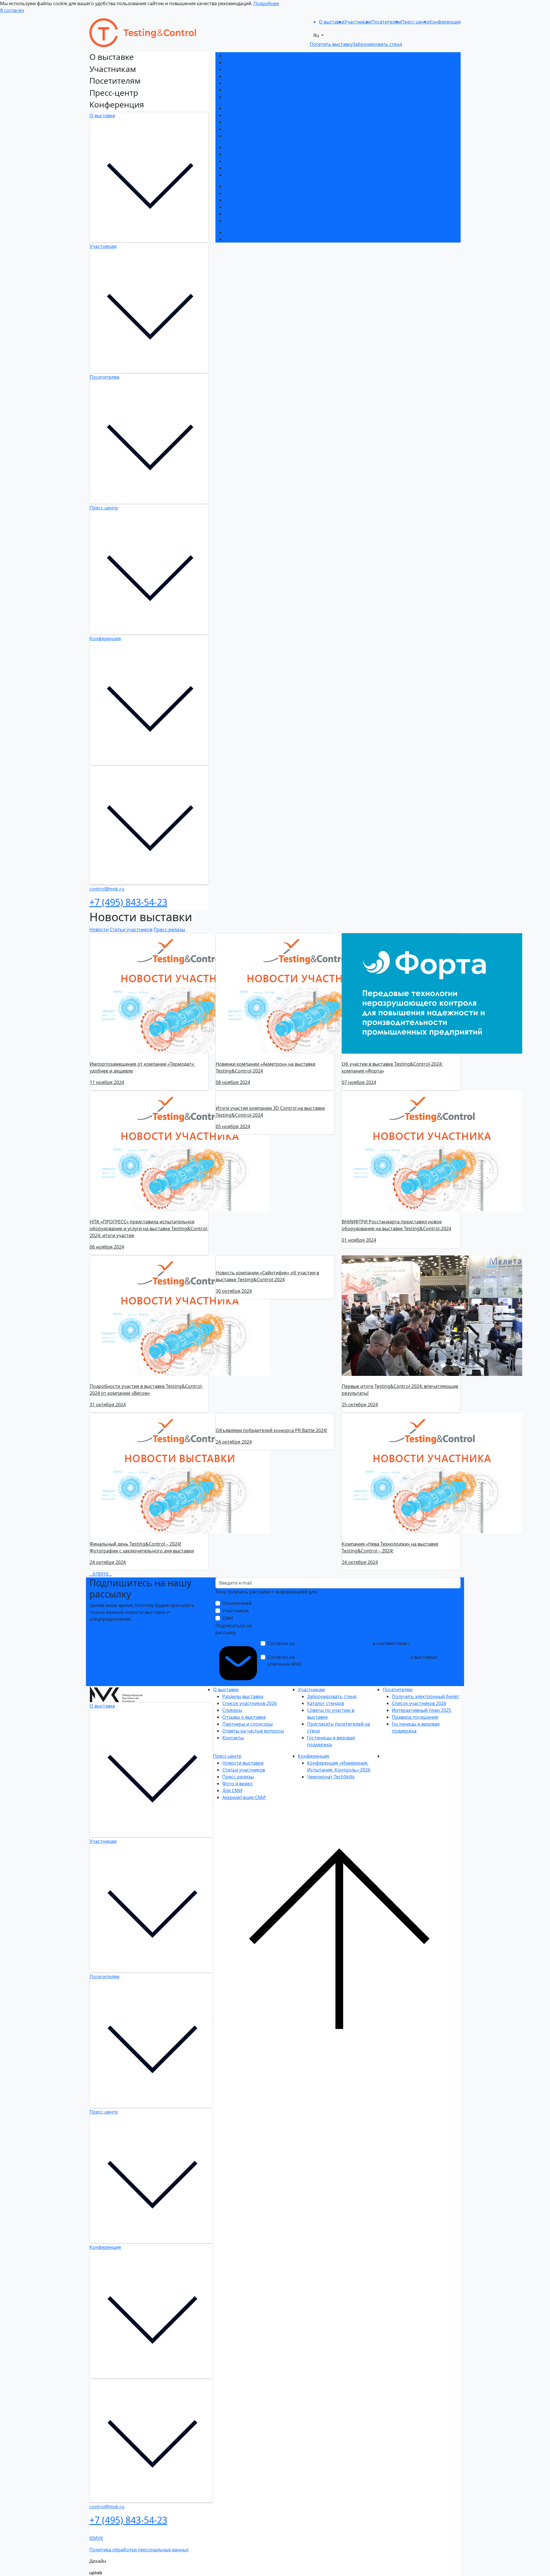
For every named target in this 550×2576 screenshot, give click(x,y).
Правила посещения (248, 168)
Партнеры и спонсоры (250, 83)
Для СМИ (235, 214)
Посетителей (237, 1603)
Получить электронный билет (258, 147)
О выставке (102, 116)
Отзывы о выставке (246, 76)
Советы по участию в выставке (259, 122)
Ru (317, 35)
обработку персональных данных (334, 1643)
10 (106, 1574)
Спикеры (234, 69)
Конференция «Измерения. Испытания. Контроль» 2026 (287, 232)
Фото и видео (240, 207)
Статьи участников (246, 193)
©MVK (96, 2540)
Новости (99, 929)
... (91, 1574)
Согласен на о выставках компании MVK (352, 1661)
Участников (235, 1611)
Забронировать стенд (249, 108)
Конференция (105, 638)
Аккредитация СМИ (246, 221)
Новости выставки (245, 186)
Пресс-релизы (240, 200)
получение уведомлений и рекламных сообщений (352, 1657)
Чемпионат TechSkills (248, 239)
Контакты (235, 97)
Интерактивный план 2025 (254, 161)
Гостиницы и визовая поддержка (261, 136)
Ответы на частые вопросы (255, 90)
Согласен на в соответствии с (352, 1647)
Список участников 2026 (252, 63)
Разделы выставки (245, 56)
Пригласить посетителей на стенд (263, 129)
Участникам (103, 246)
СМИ (228, 1618)
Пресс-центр (104, 508)
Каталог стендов (243, 115)
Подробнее (266, 3)
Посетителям (105, 377)
